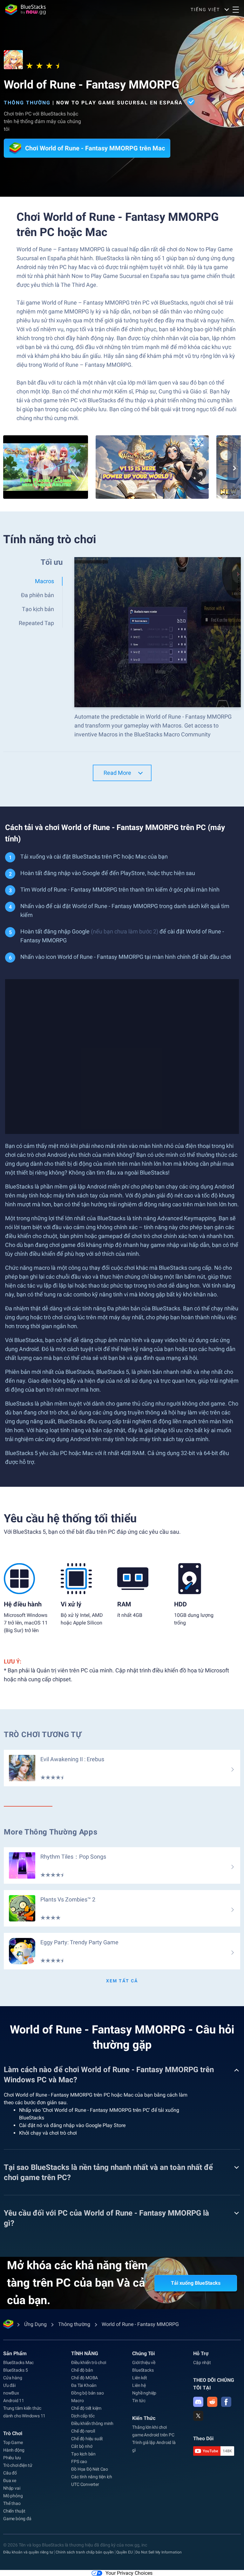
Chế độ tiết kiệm (86, 2408)
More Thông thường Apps (51, 1832)
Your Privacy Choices (129, 2573)
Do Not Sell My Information (159, 2552)
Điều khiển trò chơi (88, 2362)
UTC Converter (85, 2484)
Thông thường (27, 103)
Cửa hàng (13, 2378)
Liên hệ (139, 2385)
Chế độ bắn (82, 2370)
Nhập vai (12, 2488)
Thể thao (12, 2503)
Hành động (14, 2450)
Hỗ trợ (201, 2353)
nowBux (11, 2393)
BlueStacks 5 (16, 2370)
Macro (77, 2401)
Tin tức (139, 2401)
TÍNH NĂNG (85, 2353)
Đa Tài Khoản (84, 2385)
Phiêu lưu (12, 2458)
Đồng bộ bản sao (87, 2393)
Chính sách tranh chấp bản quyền (85, 2552)
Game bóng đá (17, 2519)
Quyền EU (125, 2552)
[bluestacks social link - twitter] (198, 2416)
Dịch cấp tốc (83, 2416)
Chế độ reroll (83, 2431)
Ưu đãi (9, 2385)
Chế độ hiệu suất (87, 2439)
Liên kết (139, 2378)
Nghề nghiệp (144, 2393)
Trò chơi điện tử (18, 2465)
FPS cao (79, 2461)
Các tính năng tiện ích (92, 2477)
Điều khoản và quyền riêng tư (28, 2552)
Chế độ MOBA (85, 2378)
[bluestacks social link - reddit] (212, 2402)
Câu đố (10, 2473)
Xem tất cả (122, 1981)
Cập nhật (202, 2362)
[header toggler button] (236, 10)
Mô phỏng (13, 2496)
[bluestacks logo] (25, 10)
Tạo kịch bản (83, 2454)
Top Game (13, 2442)
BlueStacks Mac (18, 2362)
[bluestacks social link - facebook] (226, 2402)
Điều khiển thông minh (92, 2423)
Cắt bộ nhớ (82, 2446)
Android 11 (14, 2401)
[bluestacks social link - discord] (198, 2402)
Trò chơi (13, 2433)
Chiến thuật (14, 2511)
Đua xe (10, 2480)
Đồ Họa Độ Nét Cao (90, 2469)
